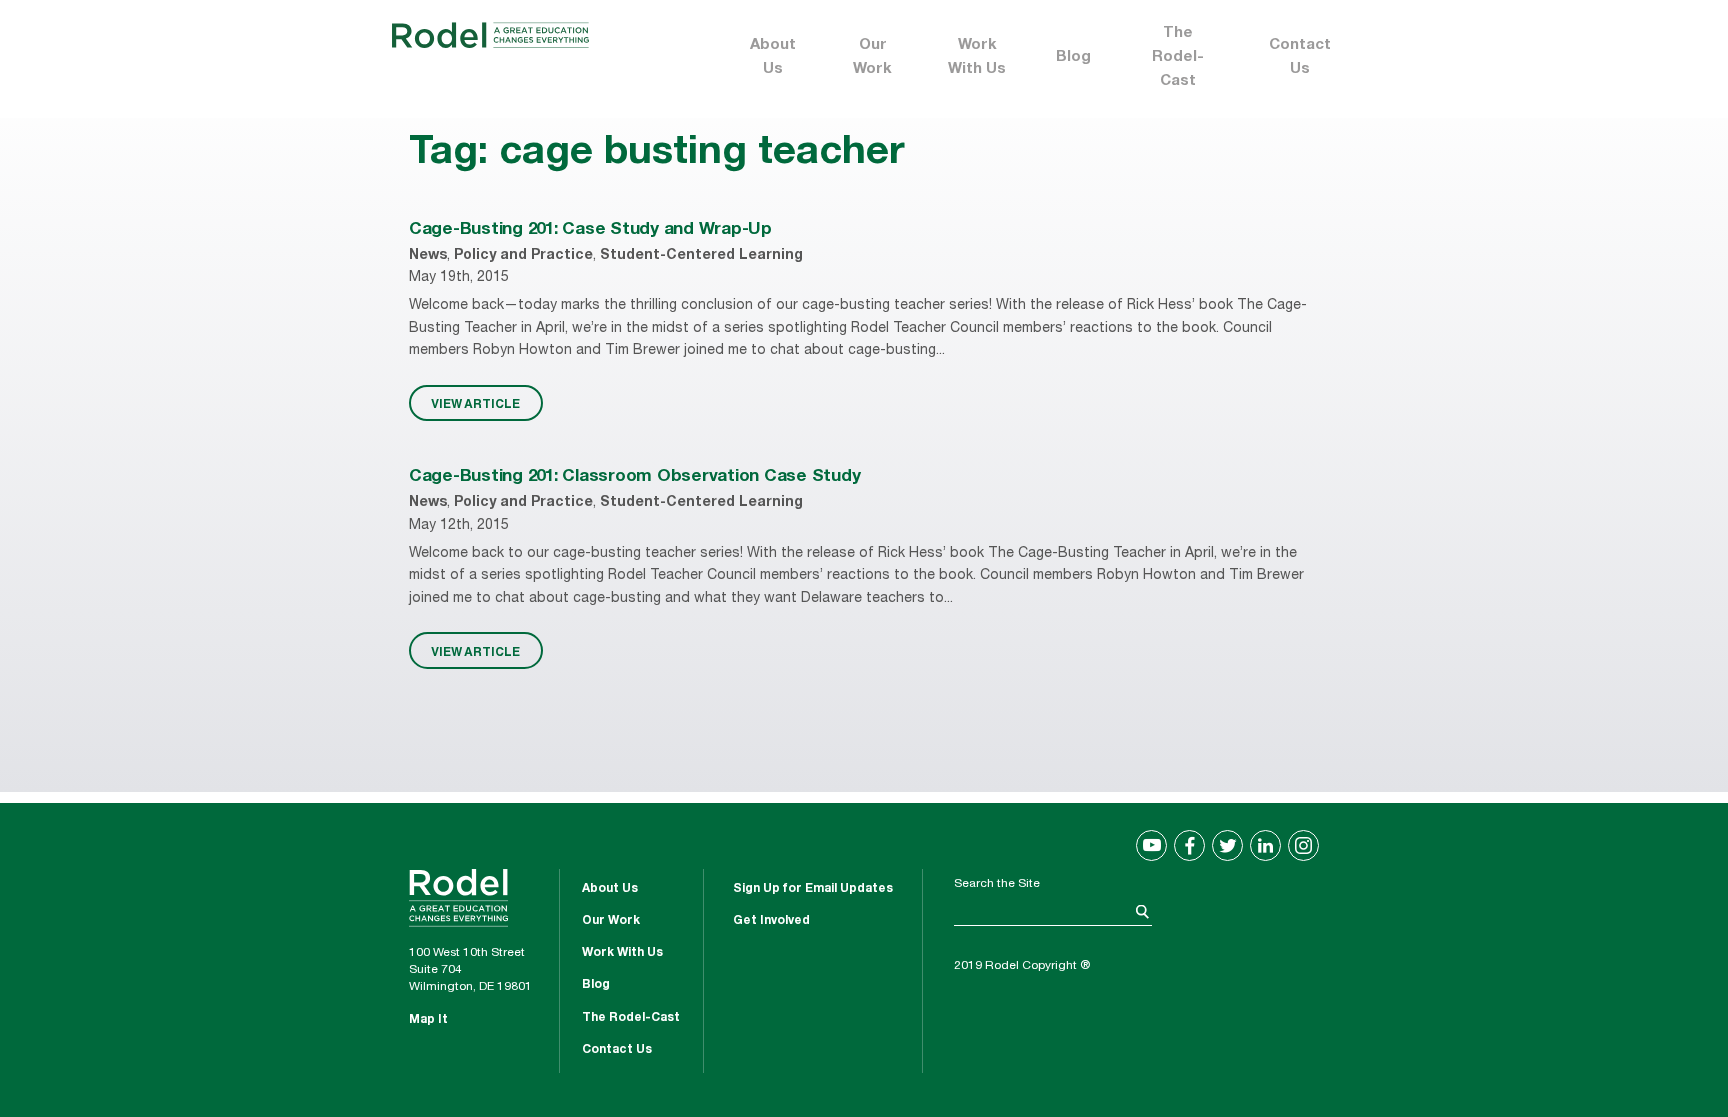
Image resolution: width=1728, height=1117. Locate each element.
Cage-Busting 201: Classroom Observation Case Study (634, 477)
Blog (1073, 57)
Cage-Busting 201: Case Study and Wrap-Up (590, 230)
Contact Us (1300, 57)
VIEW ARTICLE (475, 403)
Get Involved (771, 921)
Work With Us (977, 57)
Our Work (872, 57)
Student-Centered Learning (701, 256)
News (428, 256)
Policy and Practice (523, 256)
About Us (773, 57)
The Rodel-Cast (1178, 57)
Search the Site (997, 884)
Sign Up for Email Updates (813, 889)
